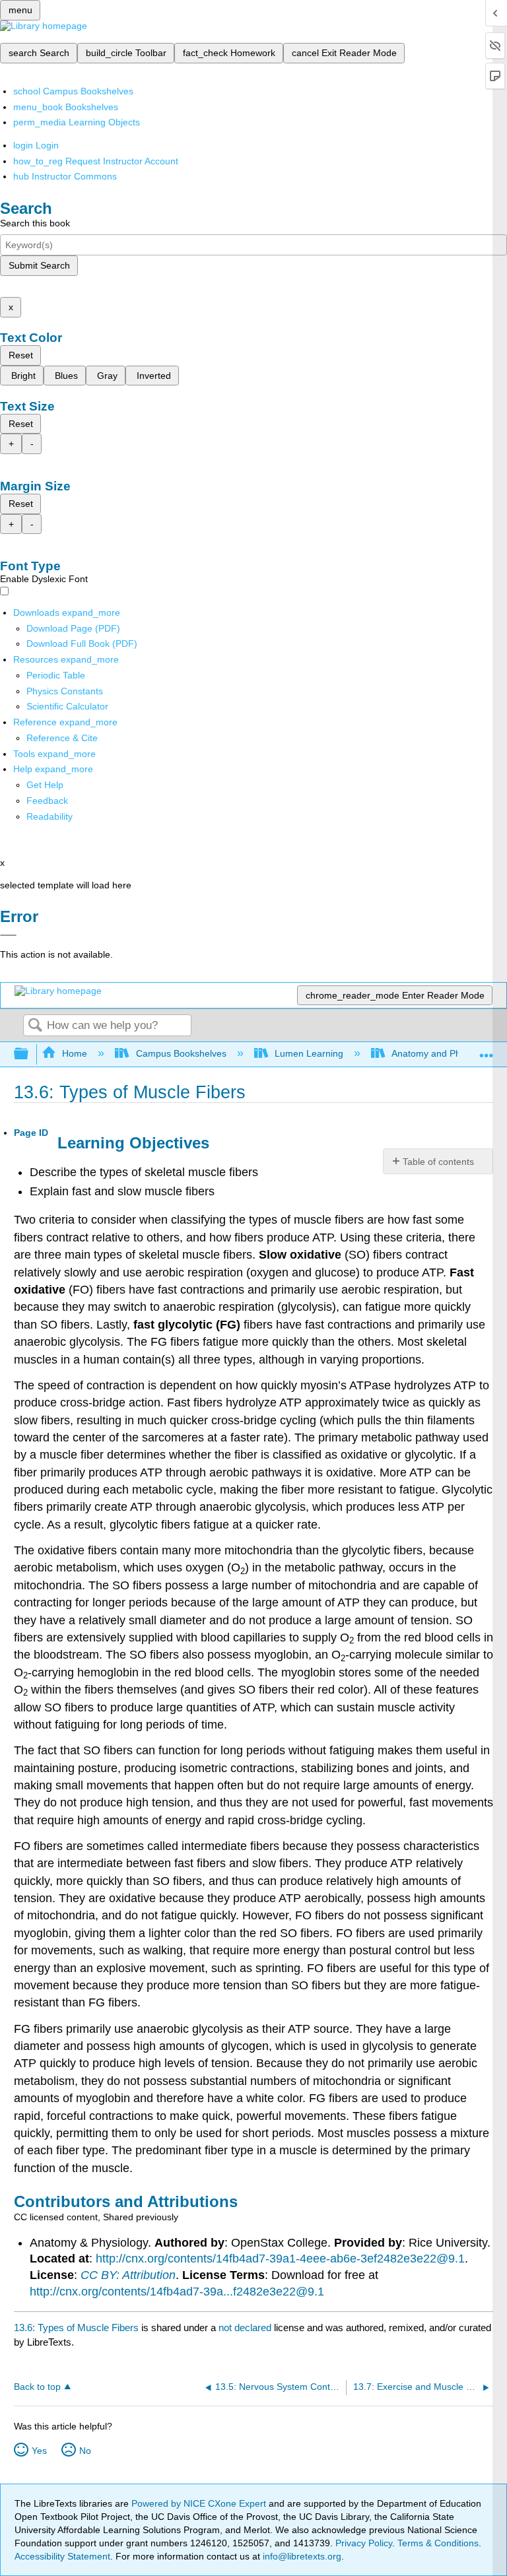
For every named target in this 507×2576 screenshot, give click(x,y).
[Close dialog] (8, 935)
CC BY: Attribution (128, 2275)
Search (35, 1026)
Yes (39, 2451)
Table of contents (438, 1162)
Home (75, 1053)
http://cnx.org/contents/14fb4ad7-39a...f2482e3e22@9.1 (177, 2292)
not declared (246, 2328)
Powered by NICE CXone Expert (200, 2503)
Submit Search (39, 265)
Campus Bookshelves (181, 1053)
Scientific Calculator (67, 706)
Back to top (37, 2387)
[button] (47, 801)
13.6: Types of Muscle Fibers (76, 2328)
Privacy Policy (364, 2543)
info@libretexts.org (301, 2556)
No (85, 2451)
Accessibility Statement (62, 2556)
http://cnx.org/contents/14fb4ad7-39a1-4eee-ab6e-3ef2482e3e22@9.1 (280, 2259)
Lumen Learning (309, 1053)
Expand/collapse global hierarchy (30, 1054)
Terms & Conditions (438, 2543)
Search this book (35, 223)
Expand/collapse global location (487, 1050)
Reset (21, 355)
